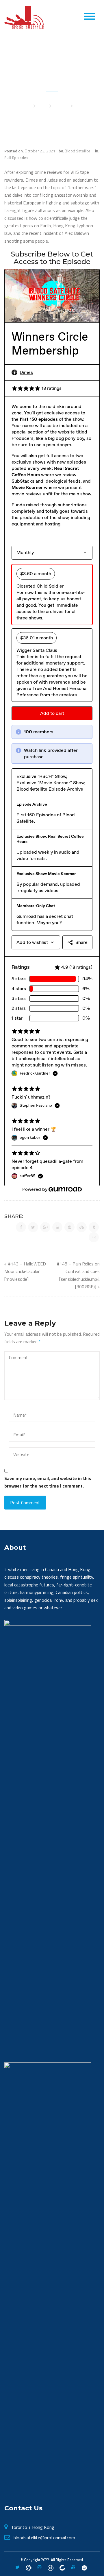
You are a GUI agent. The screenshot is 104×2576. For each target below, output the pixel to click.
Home (26, 106)
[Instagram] (40, 2567)
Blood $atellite (78, 151)
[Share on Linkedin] (57, 1227)
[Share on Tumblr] (94, 1227)
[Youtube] (73, 2567)
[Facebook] (29, 2567)
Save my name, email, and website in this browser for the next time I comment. (48, 1482)
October (61, 106)
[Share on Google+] (45, 1227)
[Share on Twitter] (33, 1227)
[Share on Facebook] (21, 1227)
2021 (42, 106)
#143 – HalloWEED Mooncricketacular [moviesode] (25, 1271)
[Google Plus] (51, 2567)
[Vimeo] (84, 2567)
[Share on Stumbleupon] (82, 1227)
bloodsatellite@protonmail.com (44, 2538)
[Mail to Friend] (94, 1237)
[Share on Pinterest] (69, 1227)
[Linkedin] (62, 2567)
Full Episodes (16, 157)
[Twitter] (17, 2567)
